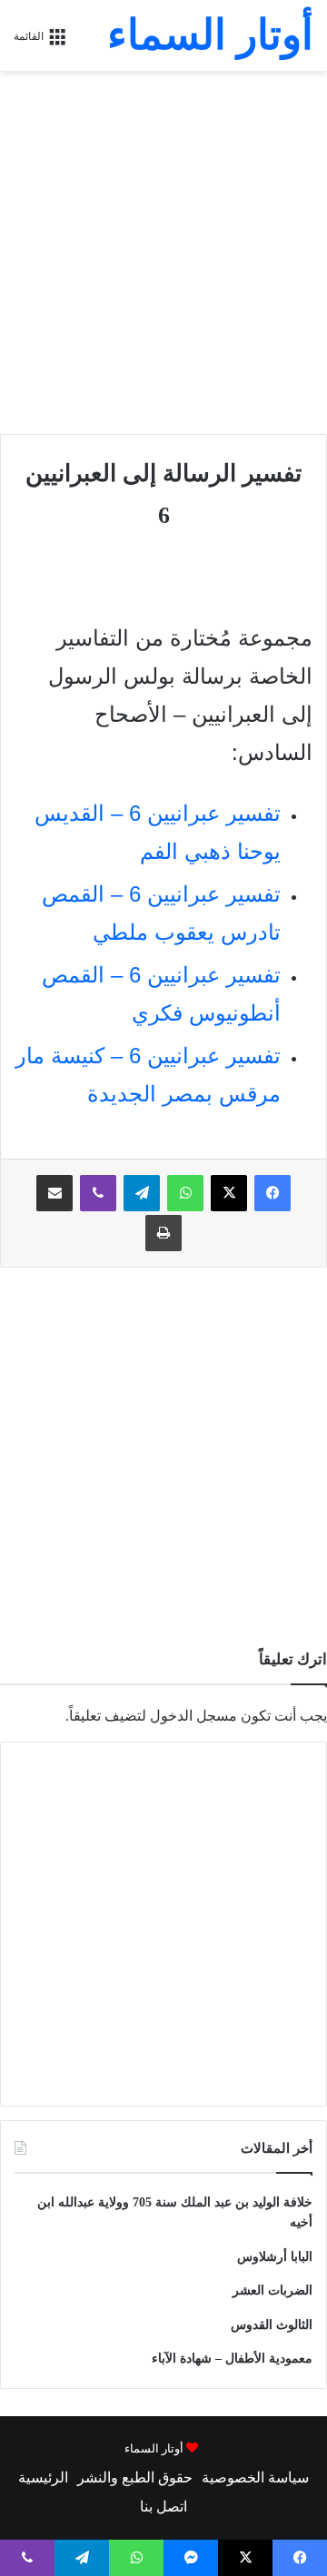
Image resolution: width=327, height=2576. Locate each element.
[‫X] (229, 1193)
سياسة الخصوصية (255, 2477)
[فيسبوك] (272, 1193)
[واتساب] (185, 1193)
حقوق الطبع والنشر (135, 2477)
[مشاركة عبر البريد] (54, 1193)
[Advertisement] (163, 252)
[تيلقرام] (142, 1193)
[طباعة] (163, 1233)
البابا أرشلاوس (275, 2257)
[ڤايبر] (98, 1193)
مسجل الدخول (193, 1716)
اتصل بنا (163, 2507)
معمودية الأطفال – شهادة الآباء (232, 2359)
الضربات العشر (272, 2290)
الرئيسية (43, 2477)
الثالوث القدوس (272, 2325)
